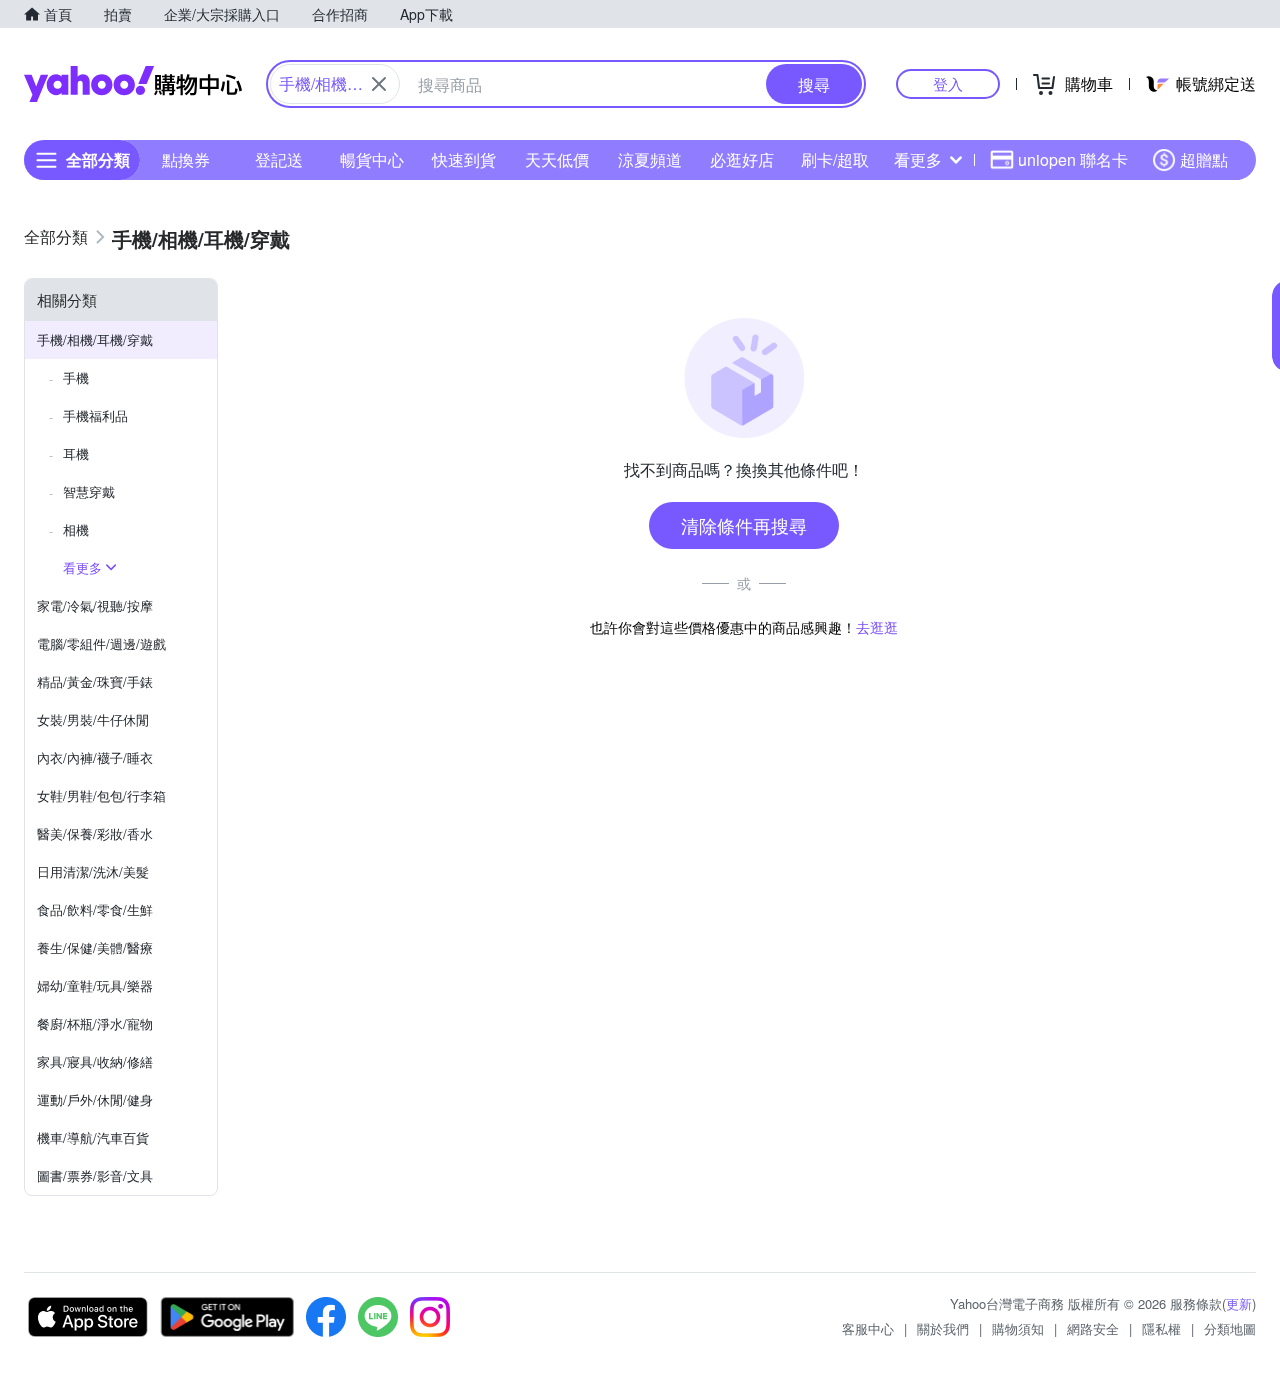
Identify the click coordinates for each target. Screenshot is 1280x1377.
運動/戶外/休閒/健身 (95, 1099)
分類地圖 (1230, 1328)
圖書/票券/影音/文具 (95, 1175)
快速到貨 (464, 159)
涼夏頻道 (650, 159)
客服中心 (868, 1328)
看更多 (918, 159)
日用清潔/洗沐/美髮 (93, 871)
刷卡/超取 (835, 159)
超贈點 (1204, 159)
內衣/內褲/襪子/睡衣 (95, 757)
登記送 (279, 159)
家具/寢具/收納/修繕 (95, 1061)
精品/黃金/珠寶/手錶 (95, 681)
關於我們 (943, 1328)
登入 (948, 83)
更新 (1239, 1303)
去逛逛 (877, 627)
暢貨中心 (372, 159)
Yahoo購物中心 (133, 84)
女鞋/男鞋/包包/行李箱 (101, 795)
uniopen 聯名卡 (1073, 159)
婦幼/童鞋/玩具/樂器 (95, 985)
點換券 (186, 159)
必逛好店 (742, 159)
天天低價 (557, 159)
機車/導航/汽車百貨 (93, 1137)
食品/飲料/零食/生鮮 (95, 909)
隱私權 (1161, 1328)
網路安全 (1093, 1328)
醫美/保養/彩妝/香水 (95, 833)
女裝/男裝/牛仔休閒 (93, 719)
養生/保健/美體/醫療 (95, 947)
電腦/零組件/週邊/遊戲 (101, 643)
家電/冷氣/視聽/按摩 (95, 605)
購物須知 (1018, 1328)
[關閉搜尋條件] (379, 84)
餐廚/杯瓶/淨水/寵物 (95, 1023)
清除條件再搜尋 (744, 525)
